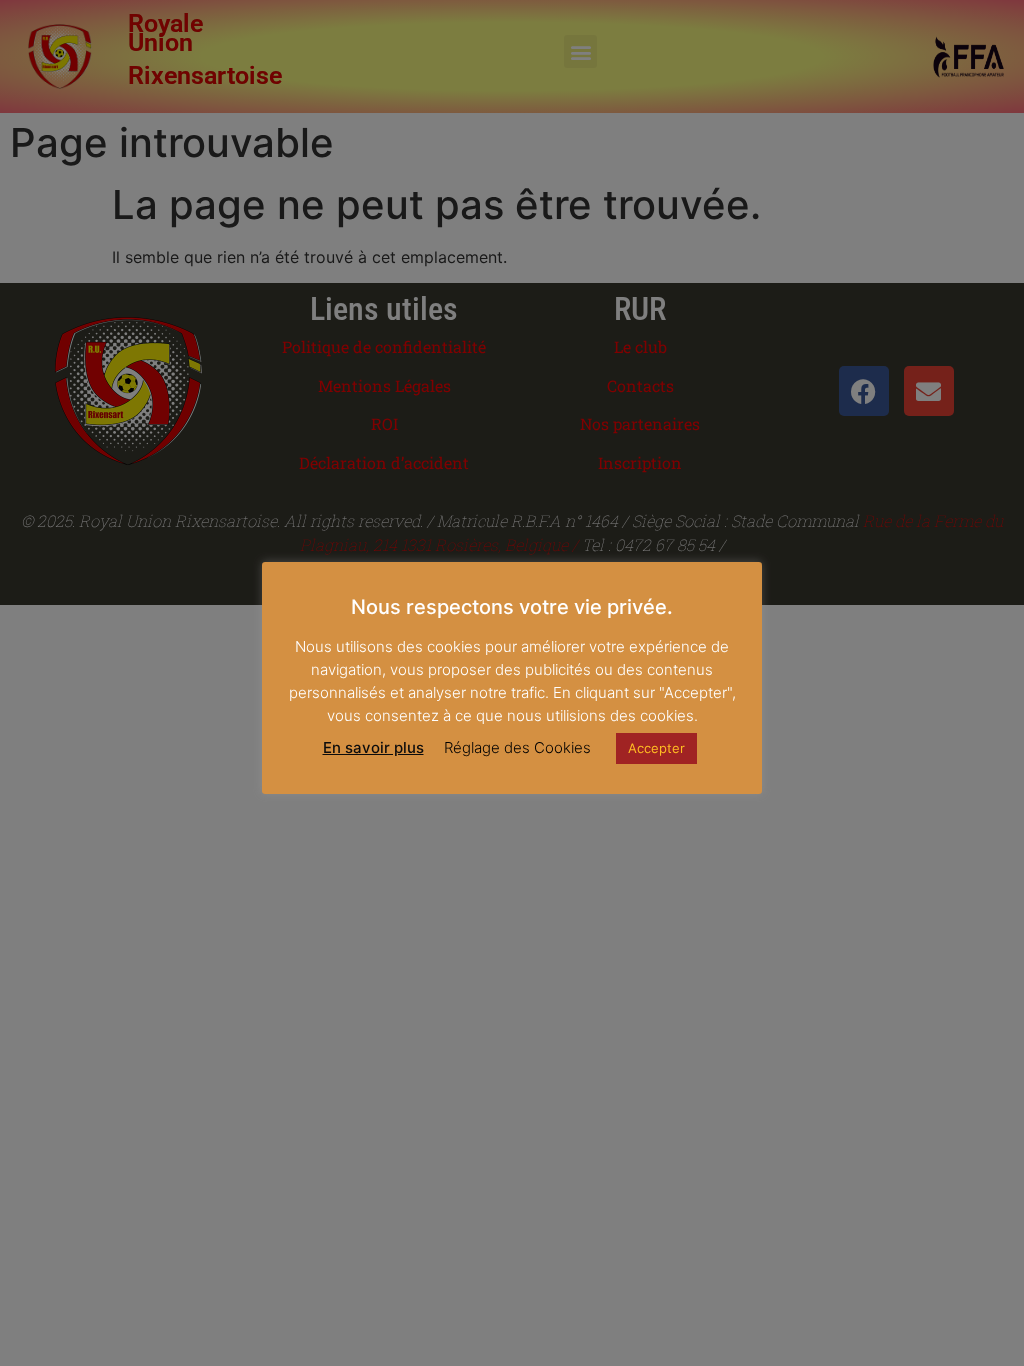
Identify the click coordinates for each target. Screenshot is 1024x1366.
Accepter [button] (656, 748)
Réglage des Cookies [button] (517, 747)
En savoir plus (373, 747)
